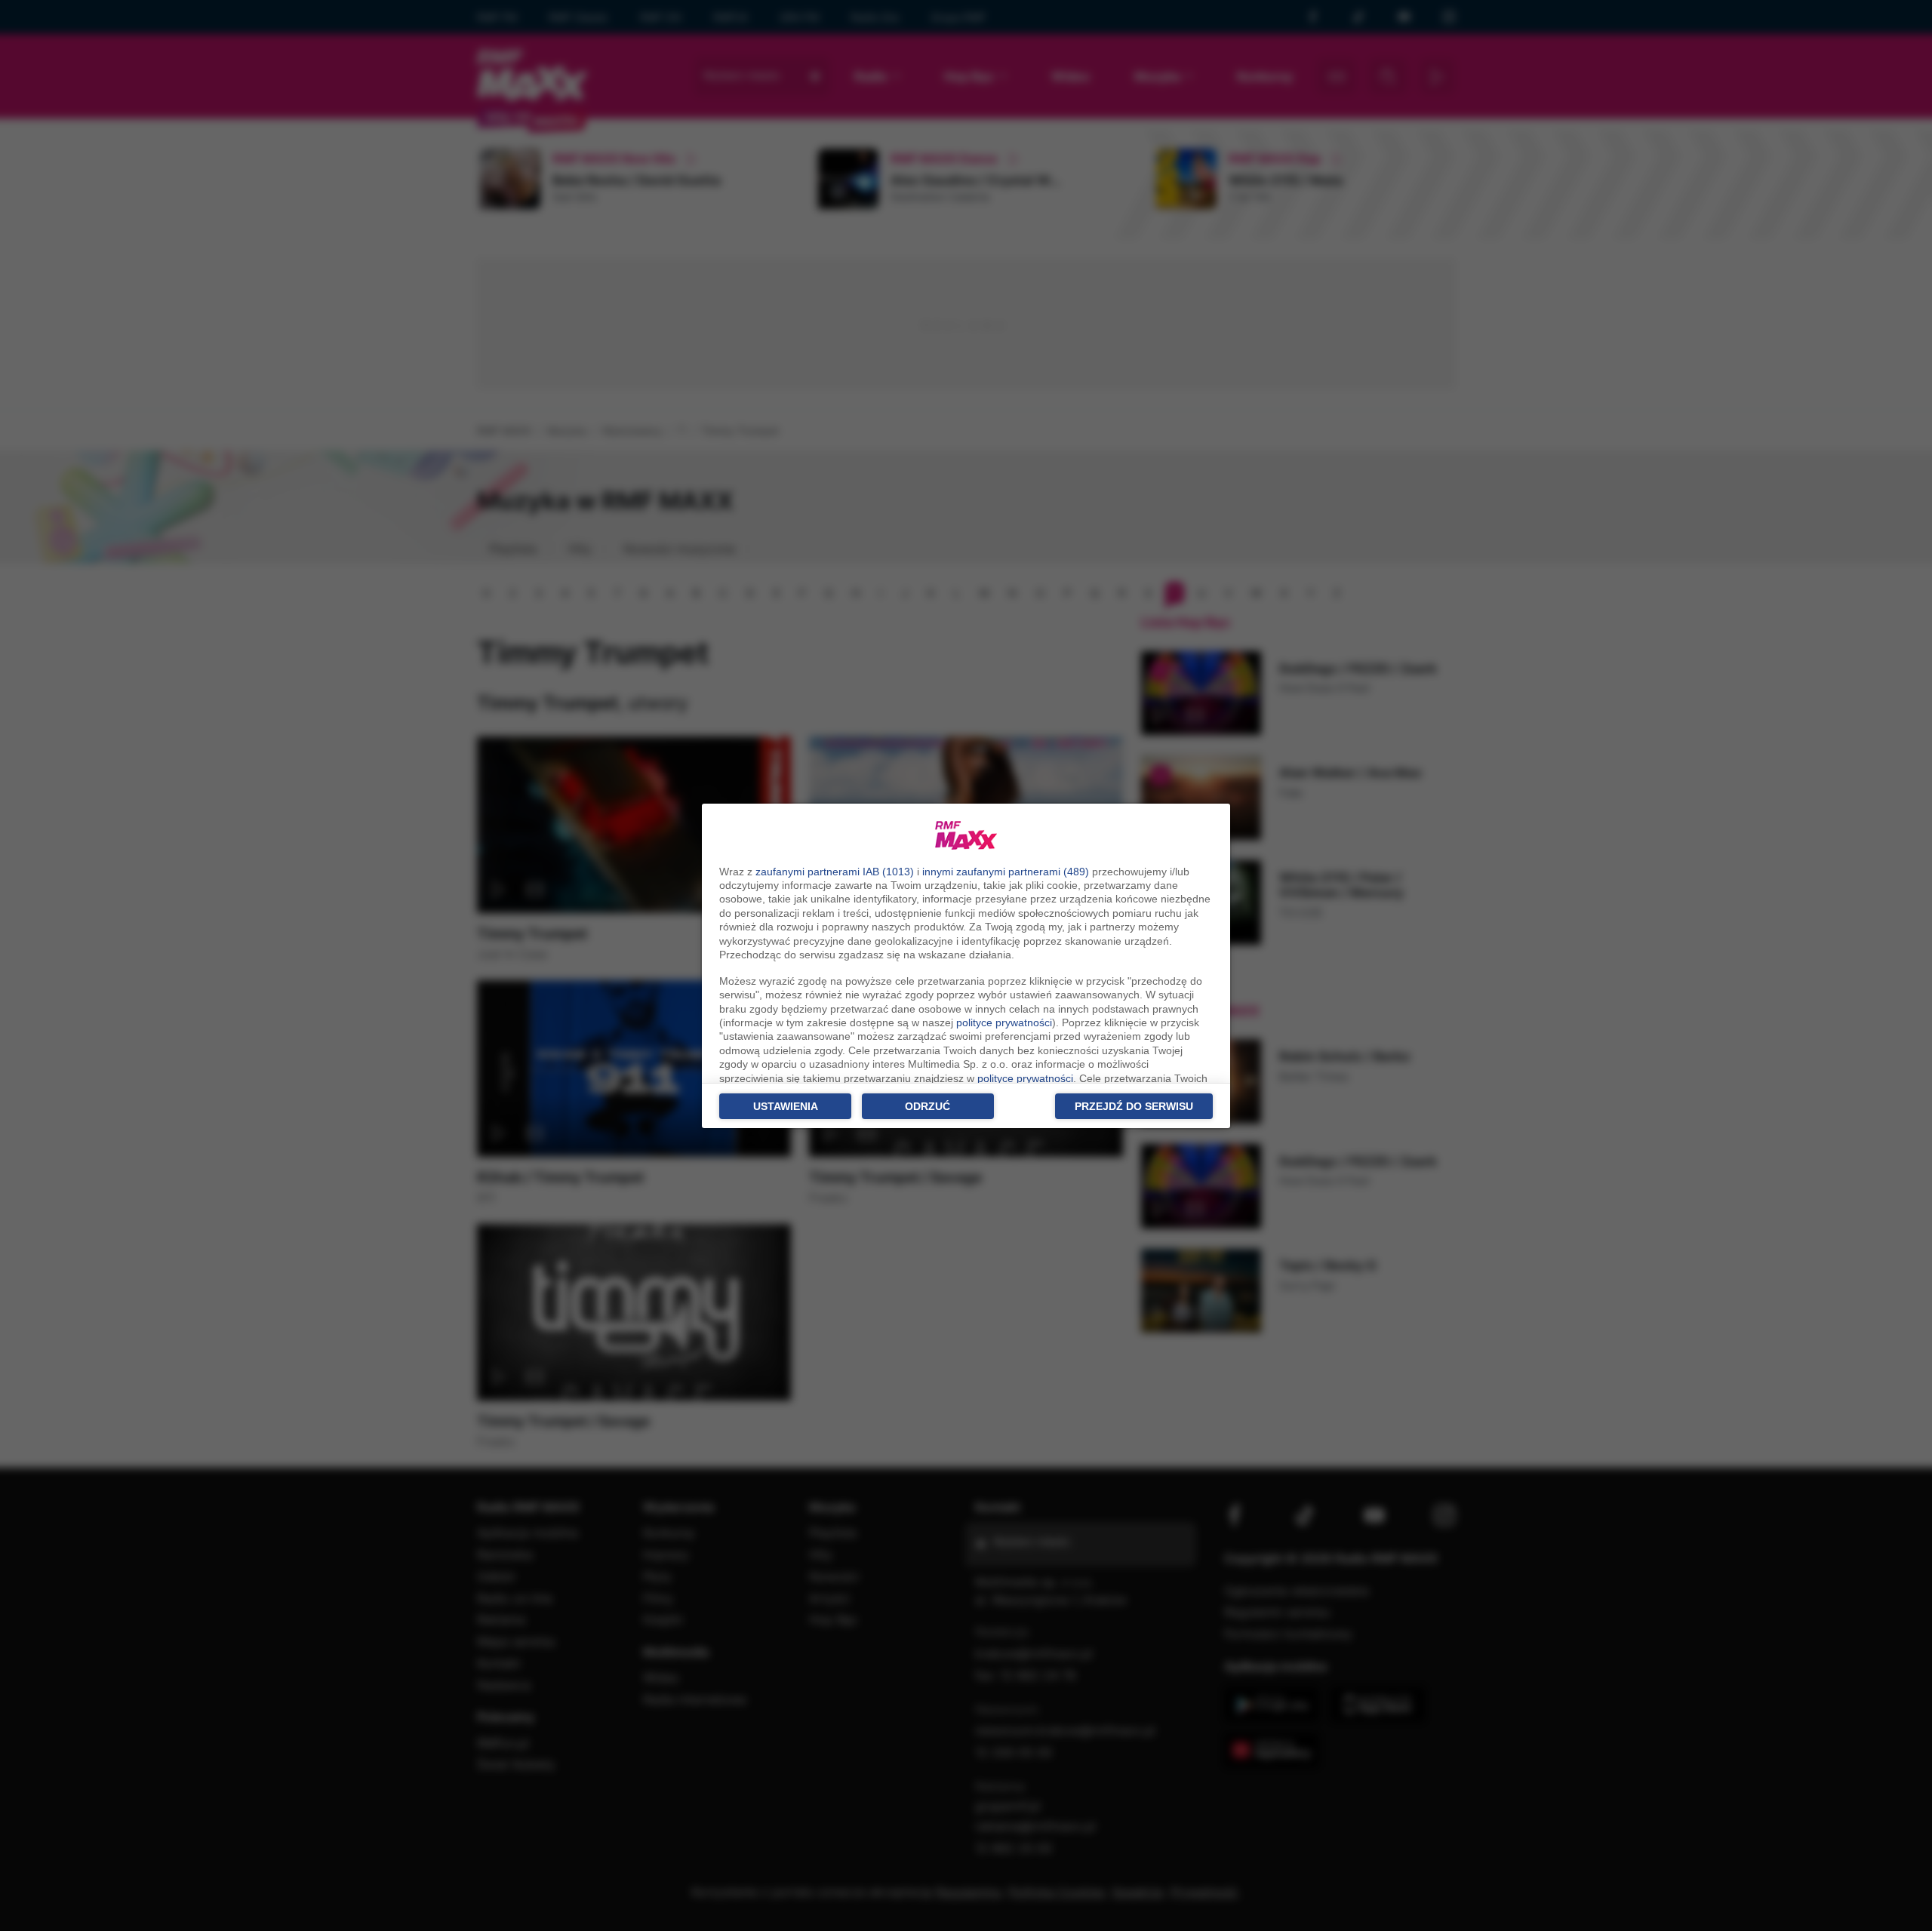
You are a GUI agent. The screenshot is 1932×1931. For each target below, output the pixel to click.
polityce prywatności (1004, 1022)
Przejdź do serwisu (1134, 1106)
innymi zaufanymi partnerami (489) (1006, 872)
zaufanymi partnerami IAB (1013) (835, 872)
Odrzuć (928, 1106)
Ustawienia (786, 1106)
